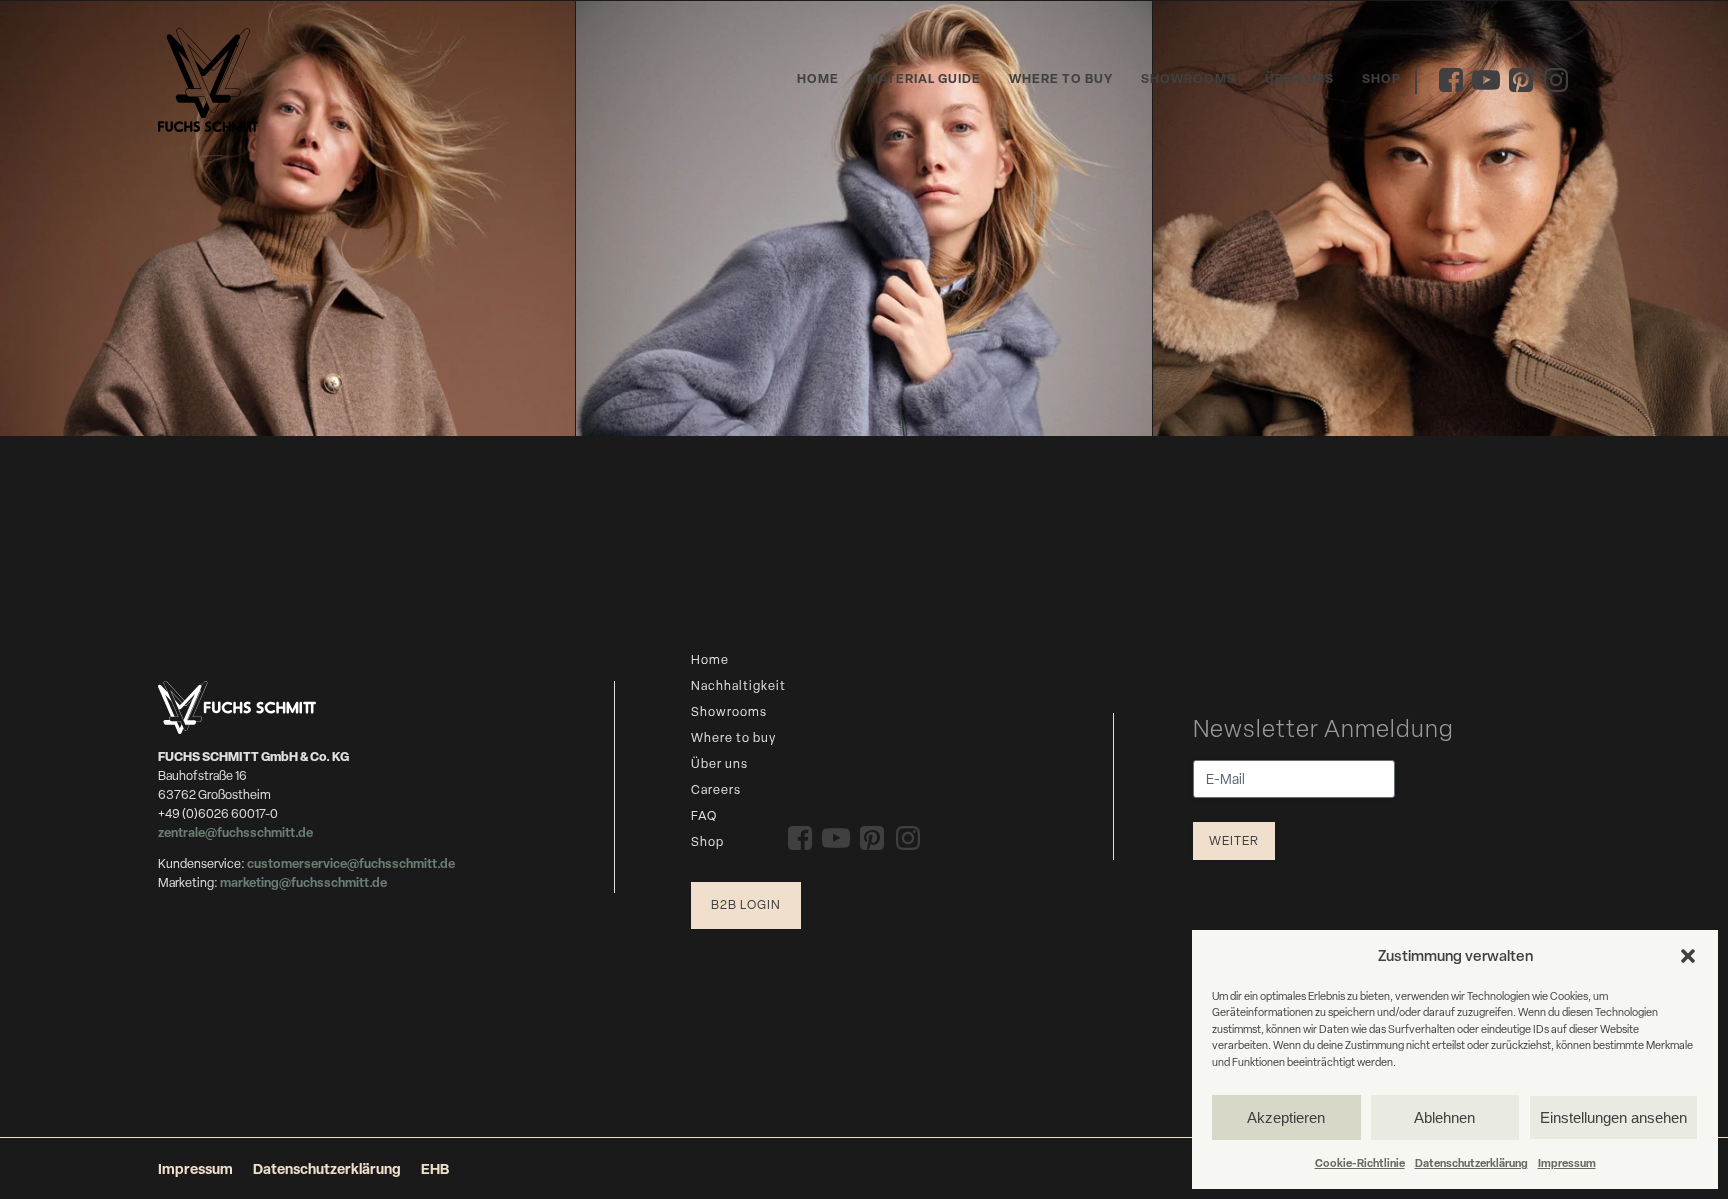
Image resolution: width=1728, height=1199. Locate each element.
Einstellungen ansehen (1613, 1117)
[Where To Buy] (287, 218)
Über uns (1299, 78)
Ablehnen (1444, 1117)
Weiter (1234, 840)
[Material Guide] (863, 218)
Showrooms (1188, 78)
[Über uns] (1440, 218)
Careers (716, 789)
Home (818, 78)
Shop (1381, 78)
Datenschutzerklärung (1471, 1162)
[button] (1688, 956)
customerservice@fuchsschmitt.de (351, 863)
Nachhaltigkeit (738, 685)
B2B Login (746, 904)
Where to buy (1061, 78)
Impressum (1567, 1162)
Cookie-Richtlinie (1360, 1162)
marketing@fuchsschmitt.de (303, 882)
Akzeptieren (1286, 1117)
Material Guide (924, 78)
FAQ (704, 815)
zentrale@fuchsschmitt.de (236, 832)
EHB (435, 1168)
